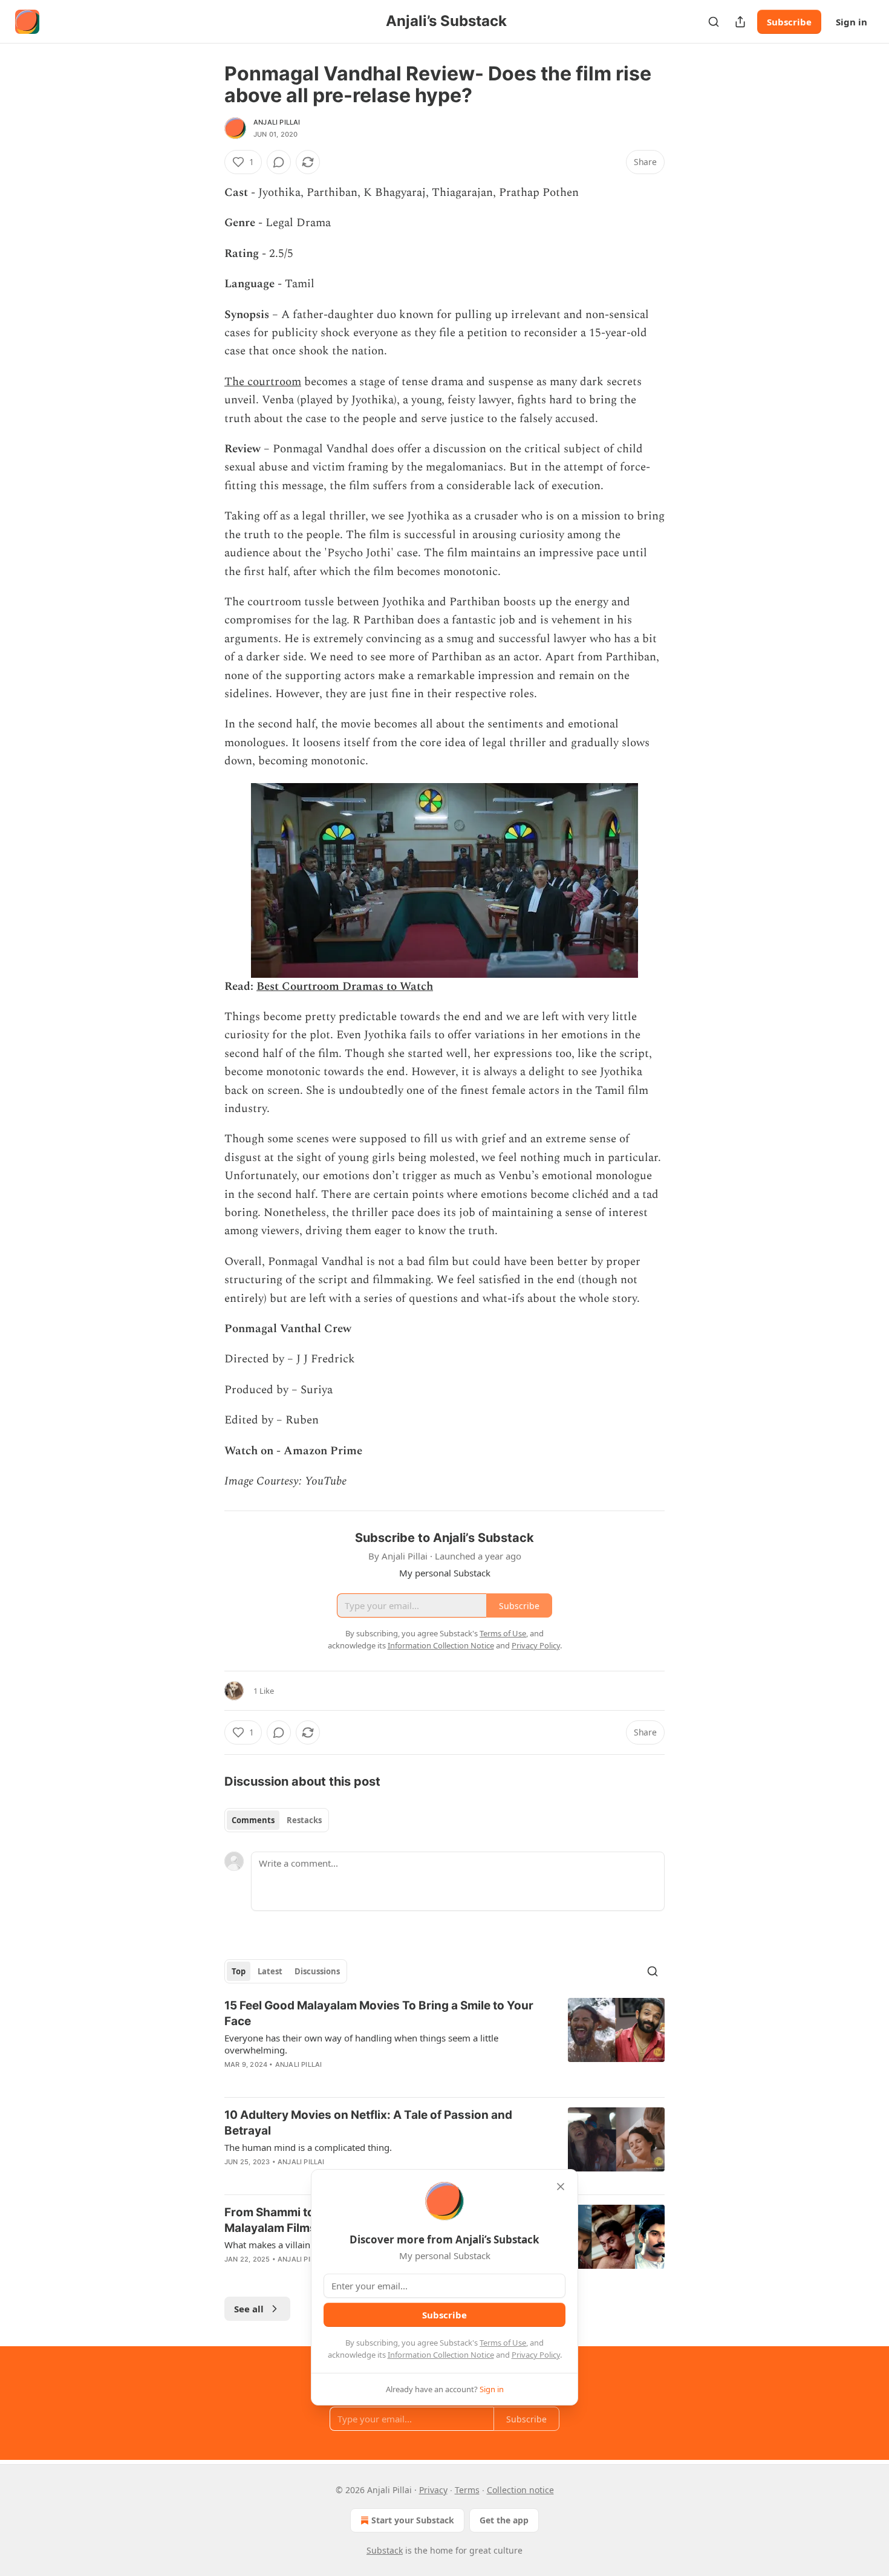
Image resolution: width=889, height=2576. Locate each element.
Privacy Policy (536, 2355)
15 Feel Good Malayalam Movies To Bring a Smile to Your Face (379, 2013)
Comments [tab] (253, 1820)
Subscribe (789, 22)
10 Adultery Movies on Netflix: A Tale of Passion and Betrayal (368, 2123)
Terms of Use (503, 2343)
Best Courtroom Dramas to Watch (345, 987)
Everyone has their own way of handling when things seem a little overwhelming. (361, 2044)
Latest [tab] (270, 1971)
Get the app (504, 2520)
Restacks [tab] (304, 1820)
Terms (467, 2490)
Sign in (852, 22)
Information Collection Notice (441, 2355)
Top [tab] (239, 1971)
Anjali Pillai (277, 122)
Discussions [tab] (317, 1971)
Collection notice (520, 2490)
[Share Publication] (740, 22)
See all (249, 2309)
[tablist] (277, 1820)
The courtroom (263, 382)
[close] (561, 2187)
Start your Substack (413, 2520)
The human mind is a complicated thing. (308, 2147)
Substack (385, 2550)
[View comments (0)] (279, 162)
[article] (444, 2043)
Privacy (433, 2490)
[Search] (714, 22)
